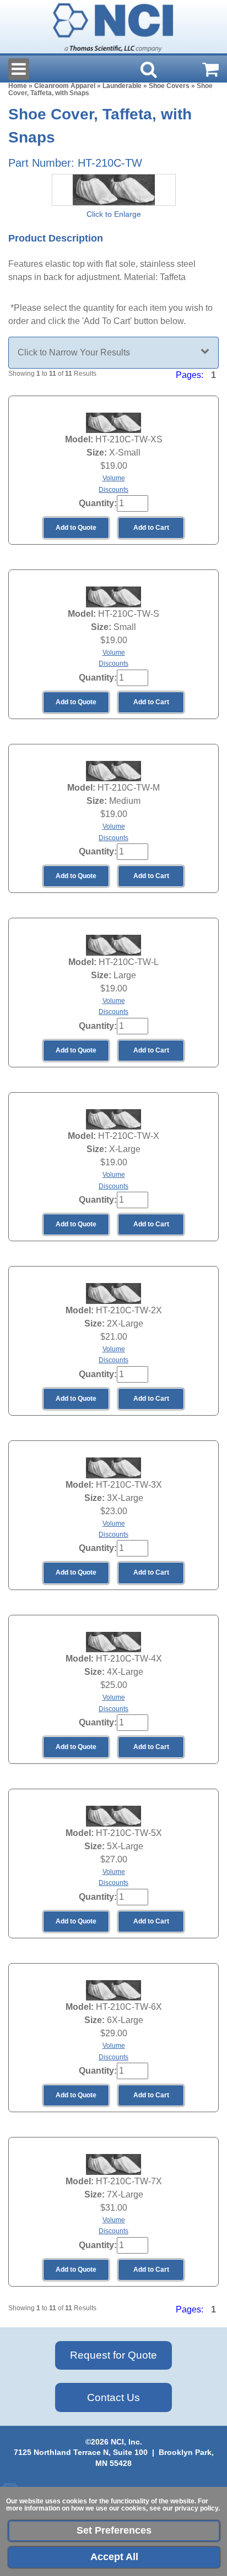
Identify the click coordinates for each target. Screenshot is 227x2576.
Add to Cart (151, 528)
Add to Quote (76, 528)
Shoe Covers (169, 86)
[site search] (149, 69)
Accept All (114, 2557)
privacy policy (196, 2508)
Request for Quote (113, 2355)
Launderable (122, 86)
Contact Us (113, 2397)
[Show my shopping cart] (210, 69)
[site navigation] (19, 69)
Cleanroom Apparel (65, 86)
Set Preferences (114, 2530)
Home (18, 86)
